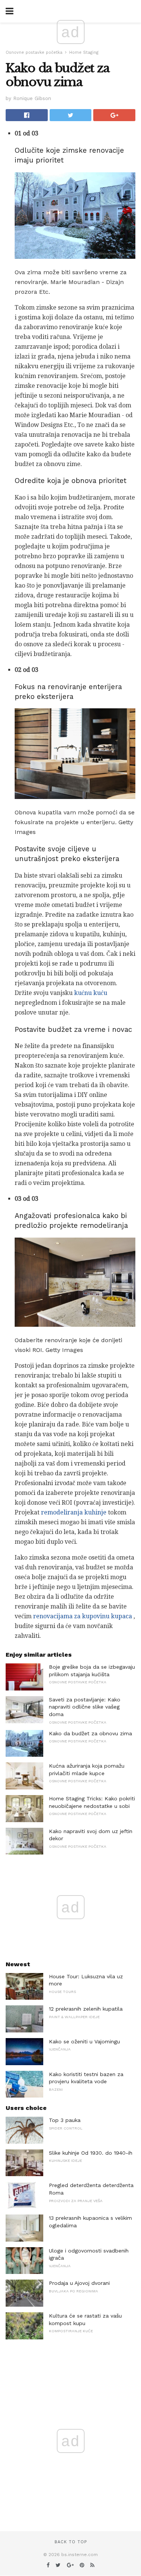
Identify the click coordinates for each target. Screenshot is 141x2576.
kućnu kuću (91, 993)
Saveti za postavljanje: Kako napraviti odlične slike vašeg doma (85, 1707)
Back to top (71, 2542)
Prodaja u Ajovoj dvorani (79, 2283)
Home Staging (84, 52)
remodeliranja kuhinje (74, 1512)
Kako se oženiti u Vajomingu (84, 2041)
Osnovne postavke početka (34, 52)
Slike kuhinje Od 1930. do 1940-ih (91, 2153)
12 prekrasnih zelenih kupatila (86, 2009)
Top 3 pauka (65, 2120)
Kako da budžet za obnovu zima (90, 1733)
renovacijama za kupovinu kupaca (83, 1616)
